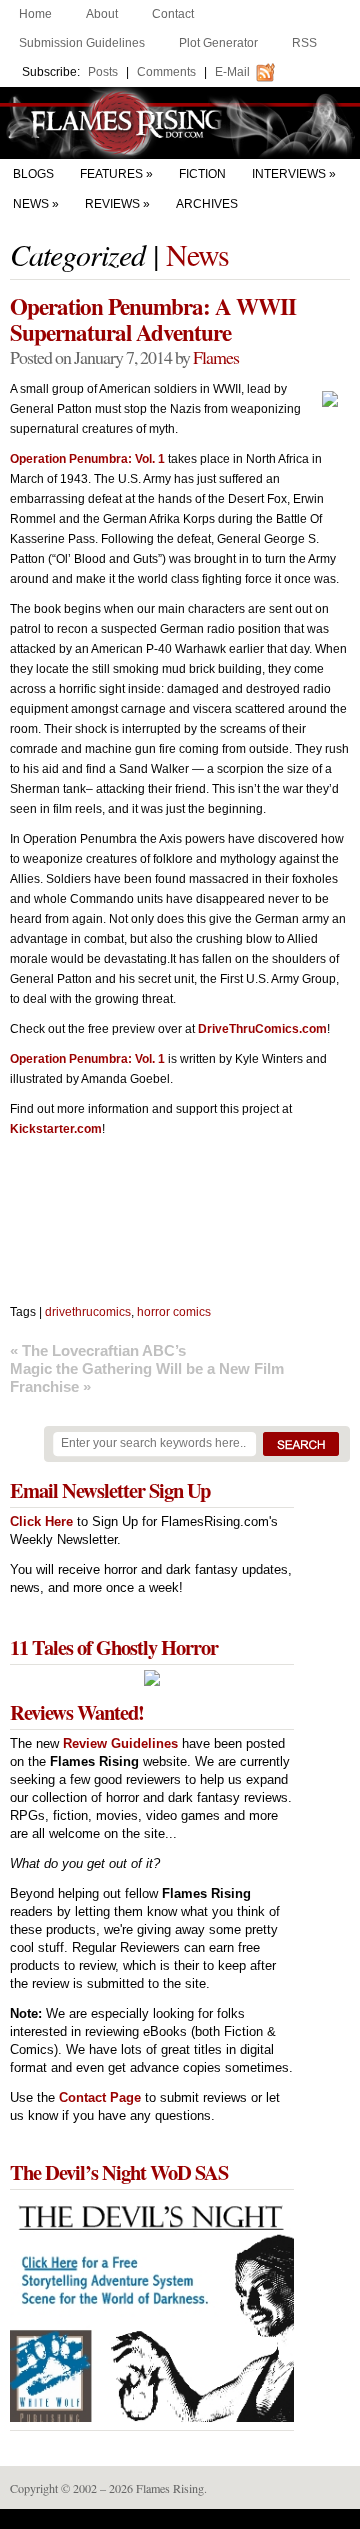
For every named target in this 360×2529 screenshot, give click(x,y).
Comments (166, 72)
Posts (103, 72)
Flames (216, 357)
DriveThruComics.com (262, 1029)
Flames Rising (180, 123)
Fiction (202, 174)
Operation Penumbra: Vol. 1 (87, 459)
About (102, 14)
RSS (304, 43)
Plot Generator (218, 43)
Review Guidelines (120, 1743)
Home (35, 14)
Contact (173, 14)
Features (111, 174)
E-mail (232, 72)
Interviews (289, 174)
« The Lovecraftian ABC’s (98, 1350)
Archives (207, 204)
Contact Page (100, 2097)
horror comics (174, 1312)
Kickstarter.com (56, 1129)
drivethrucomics (88, 1312)
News (31, 204)
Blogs (33, 174)
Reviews (112, 204)
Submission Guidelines (82, 43)
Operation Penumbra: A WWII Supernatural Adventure (153, 319)
